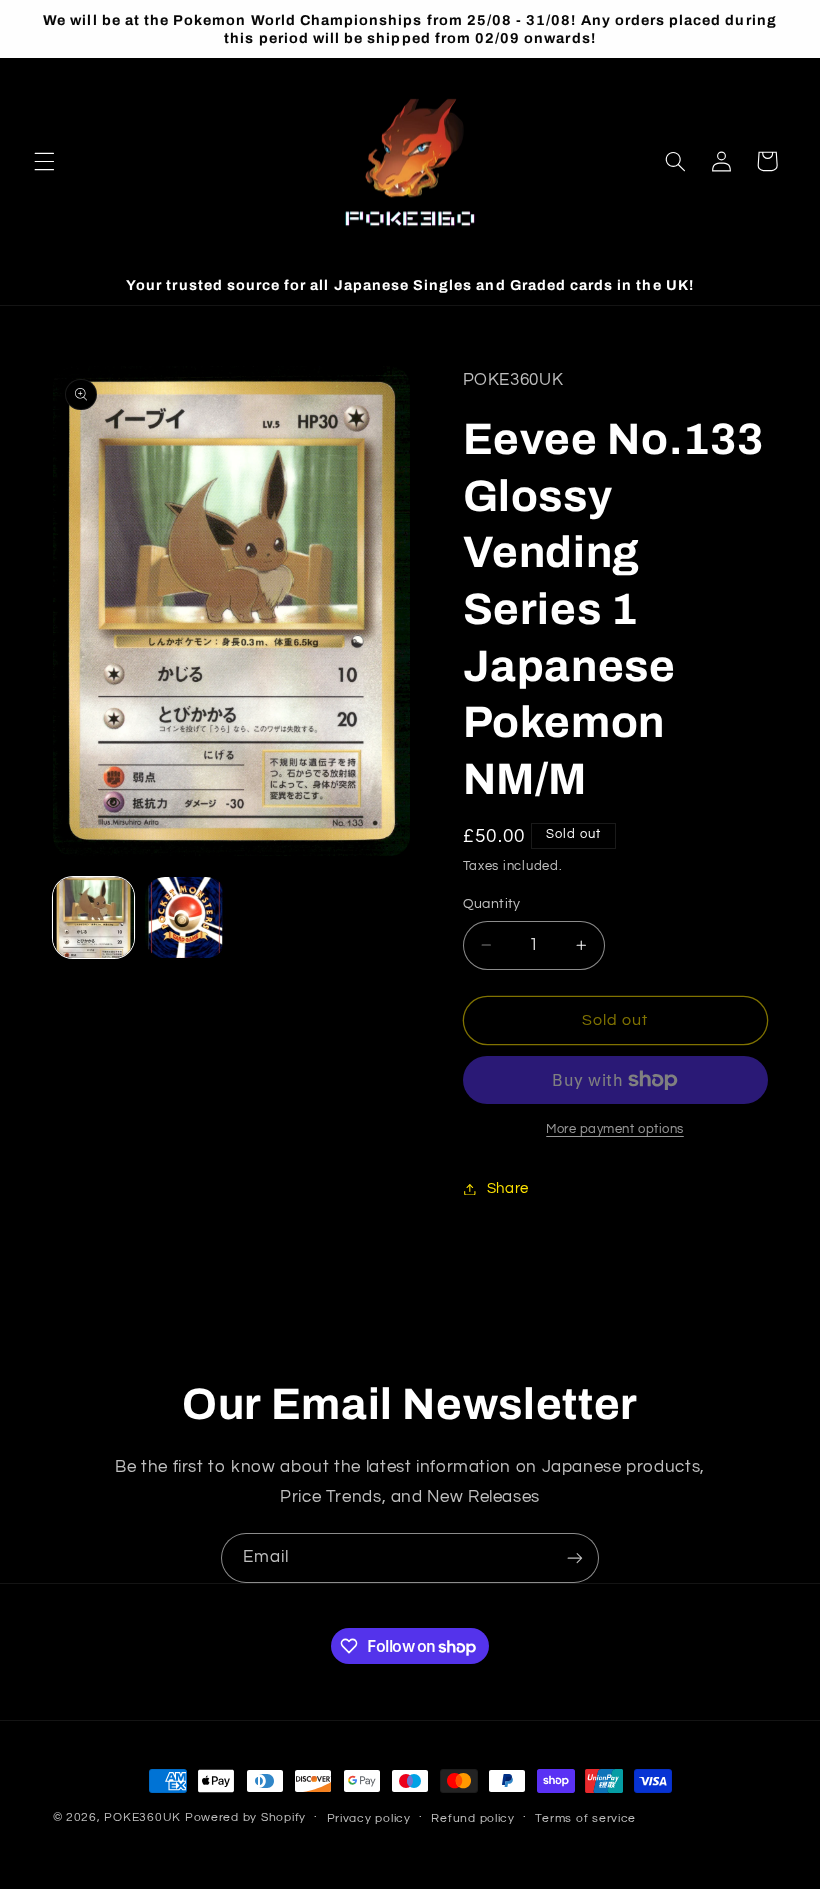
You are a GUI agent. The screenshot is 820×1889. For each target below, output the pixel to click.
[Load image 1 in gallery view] (94, 918)
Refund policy (473, 1818)
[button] (44, 161)
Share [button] (508, 1188)
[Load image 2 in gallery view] (186, 918)
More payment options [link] (615, 1129)
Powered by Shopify (245, 1817)
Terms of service (585, 1818)
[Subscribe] (575, 1557)
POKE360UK (142, 1817)
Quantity (492, 904)
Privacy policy (369, 1818)
